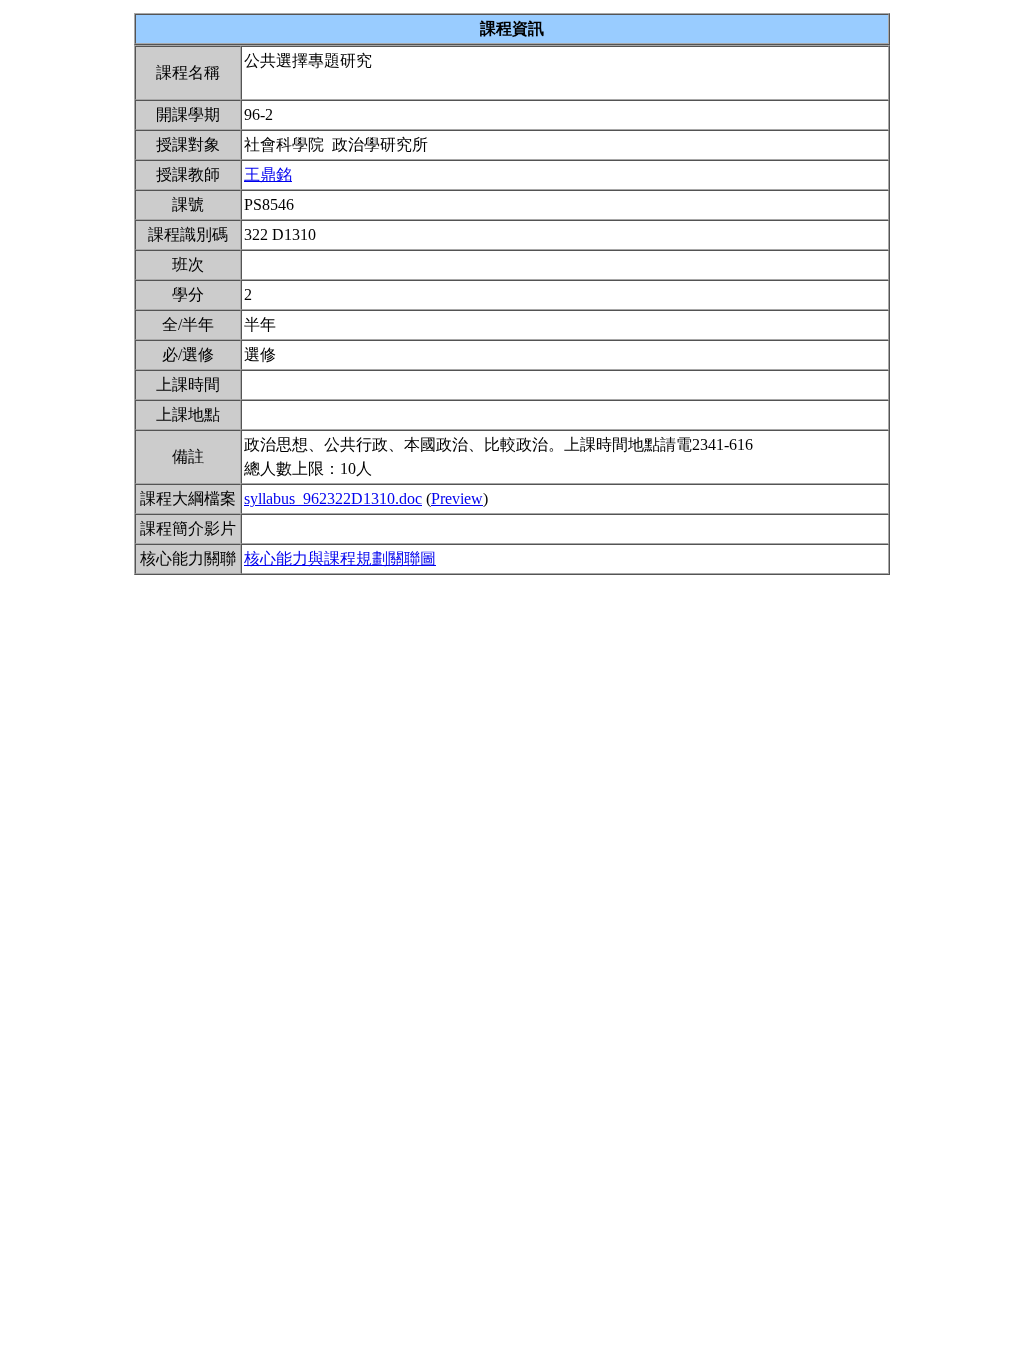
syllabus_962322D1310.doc (333, 498)
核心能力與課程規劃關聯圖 (340, 558)
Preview (457, 498)
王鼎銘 (268, 174)
